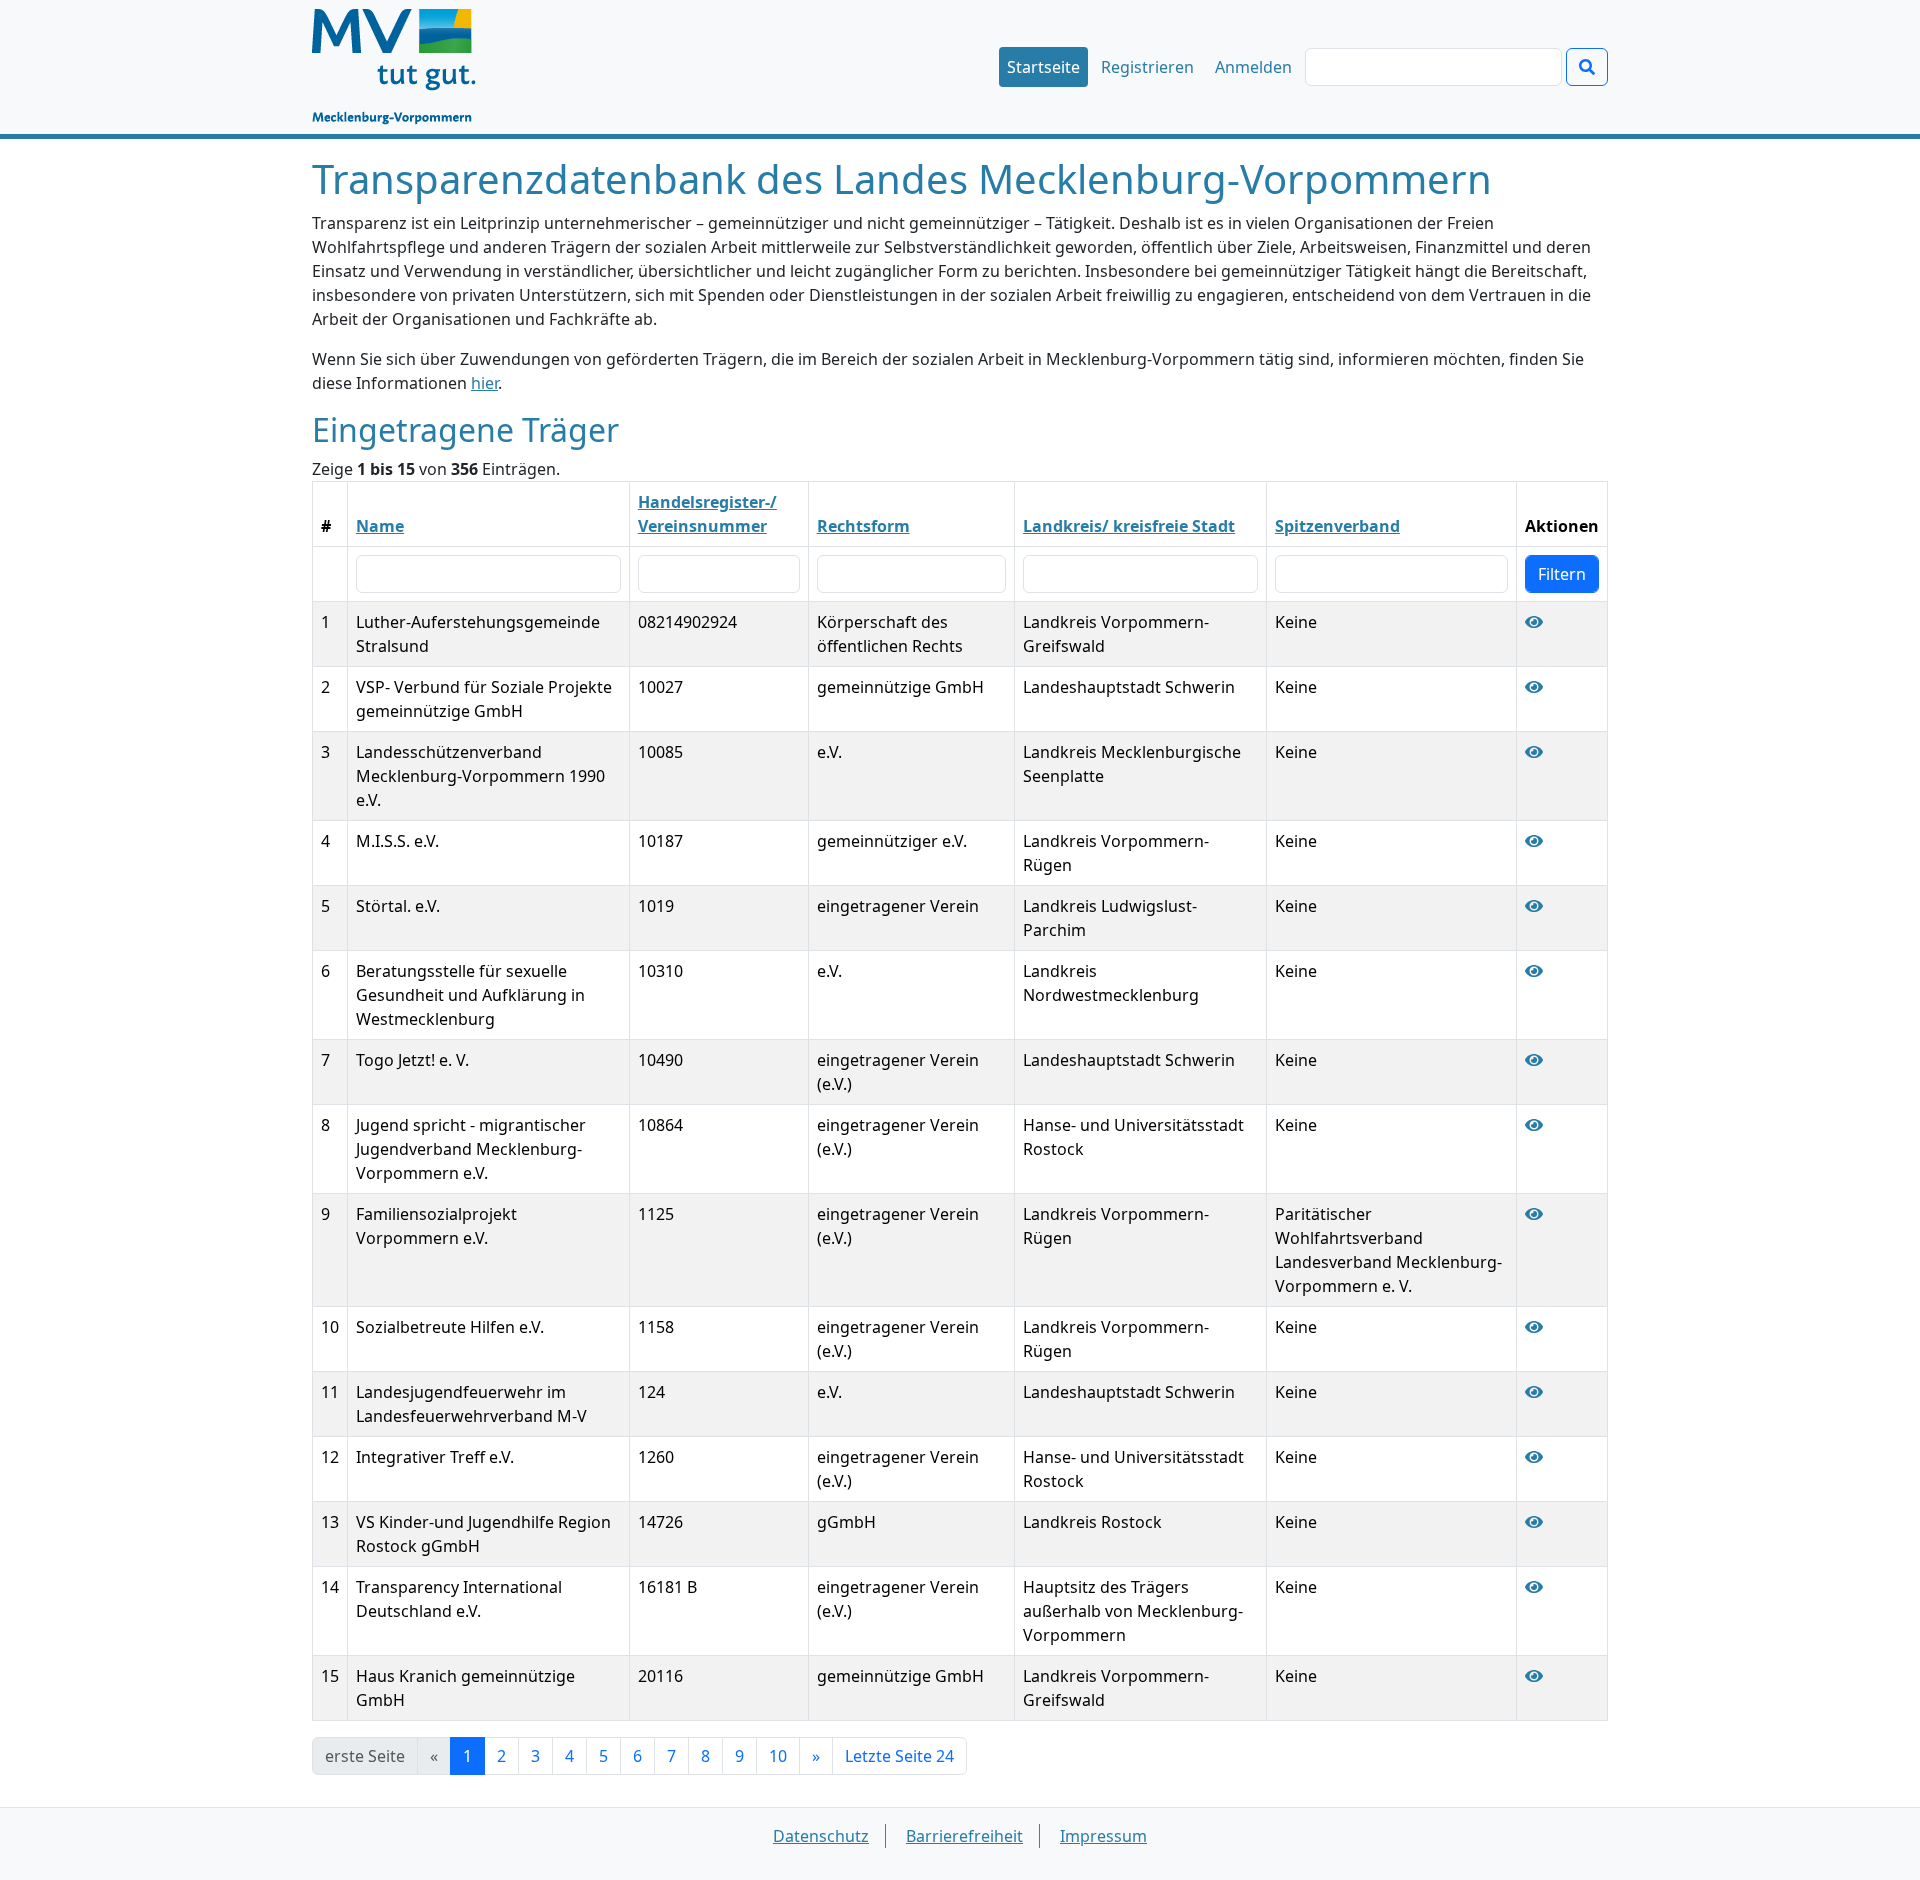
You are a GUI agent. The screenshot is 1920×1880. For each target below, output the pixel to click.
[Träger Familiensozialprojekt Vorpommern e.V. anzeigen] (1534, 1214)
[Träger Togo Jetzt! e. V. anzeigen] (1534, 1060)
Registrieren (1147, 67)
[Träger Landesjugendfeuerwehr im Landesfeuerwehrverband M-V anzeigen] (1534, 1392)
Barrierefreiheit (964, 1836)
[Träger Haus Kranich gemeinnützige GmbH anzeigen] (1534, 1676)
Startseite (1043, 67)
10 (778, 1756)
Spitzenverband (1337, 526)
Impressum (1103, 1836)
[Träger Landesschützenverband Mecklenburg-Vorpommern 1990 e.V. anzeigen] (1534, 752)
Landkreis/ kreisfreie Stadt (1129, 526)
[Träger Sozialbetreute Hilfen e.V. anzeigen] (1534, 1327)
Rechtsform (863, 526)
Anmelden (1253, 67)
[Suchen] (1587, 67)
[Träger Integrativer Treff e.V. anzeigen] (1534, 1457)
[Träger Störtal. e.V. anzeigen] (1534, 906)
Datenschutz (821, 1836)
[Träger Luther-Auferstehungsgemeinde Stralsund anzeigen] (1534, 622)
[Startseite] (403, 67)
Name (380, 526)
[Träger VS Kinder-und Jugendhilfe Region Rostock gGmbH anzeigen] (1534, 1522)
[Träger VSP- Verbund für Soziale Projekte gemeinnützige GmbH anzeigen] (1534, 687)
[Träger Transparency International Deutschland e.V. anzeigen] (1534, 1587)
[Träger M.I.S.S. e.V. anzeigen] (1534, 841)
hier (484, 383)
